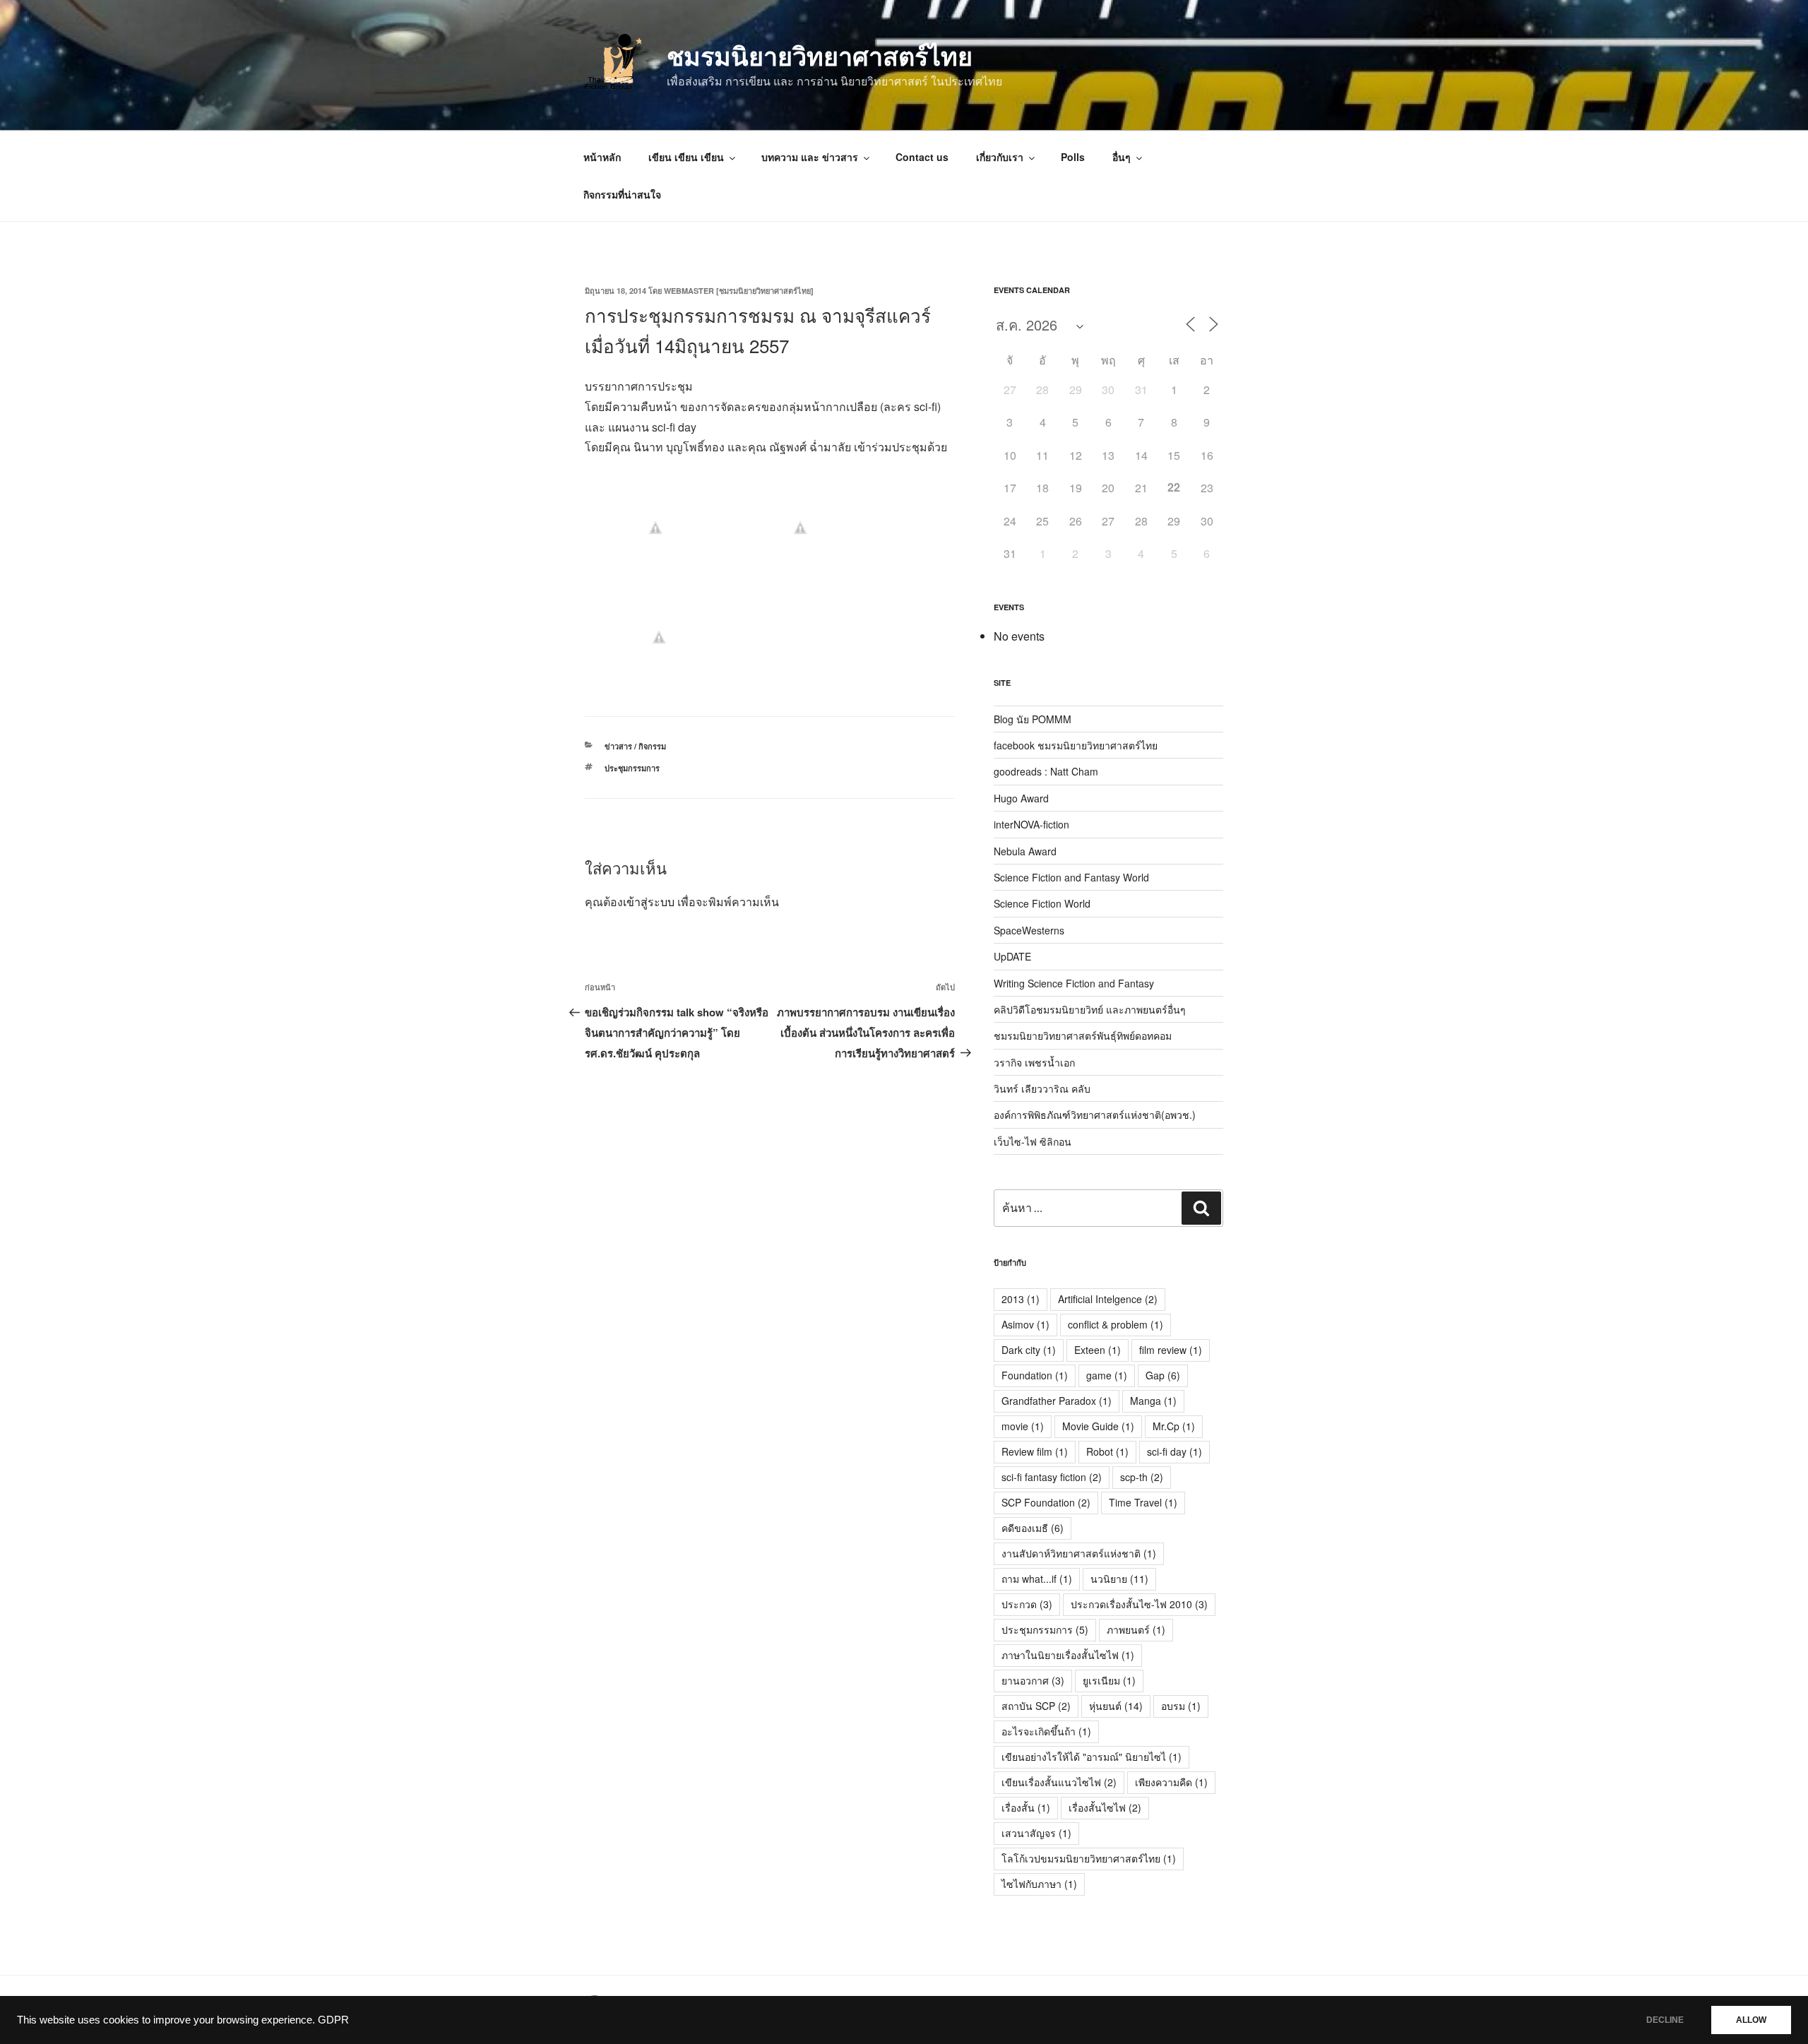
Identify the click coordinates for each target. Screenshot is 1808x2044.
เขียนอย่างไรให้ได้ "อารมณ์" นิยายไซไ (1092, 1757)
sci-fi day (1174, 1451)
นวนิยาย (1119, 1579)
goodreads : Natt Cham (1046, 771)
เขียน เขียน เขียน (686, 157)
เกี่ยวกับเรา (1000, 157)
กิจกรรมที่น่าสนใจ (622, 194)
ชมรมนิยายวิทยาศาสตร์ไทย (820, 55)
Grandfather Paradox (1057, 1401)
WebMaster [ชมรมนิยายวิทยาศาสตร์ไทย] (739, 291)
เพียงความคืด (1171, 1782)
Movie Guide (1098, 1426)
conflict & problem (1116, 1324)
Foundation (1035, 1375)
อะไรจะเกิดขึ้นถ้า (1046, 1731)
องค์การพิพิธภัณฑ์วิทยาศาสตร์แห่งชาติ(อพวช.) (1095, 1115)
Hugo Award (1021, 798)
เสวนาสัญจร (1036, 1833)
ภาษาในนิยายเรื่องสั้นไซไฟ (1068, 1655)
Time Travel (1143, 1502)
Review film (1035, 1451)
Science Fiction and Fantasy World (1071, 877)
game (1107, 1375)
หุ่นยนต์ (1116, 1706)
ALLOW (1751, 2020)
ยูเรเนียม (1109, 1680)
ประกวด (1027, 1604)
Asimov (1025, 1324)
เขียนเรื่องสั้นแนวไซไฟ (1059, 1782)
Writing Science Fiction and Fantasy (1074, 983)
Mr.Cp (1174, 1426)
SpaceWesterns (1029, 930)
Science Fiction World (1042, 903)
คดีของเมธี (1033, 1528)
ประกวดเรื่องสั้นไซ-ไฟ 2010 (1139, 1604)
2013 (1021, 1299)
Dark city (1029, 1350)
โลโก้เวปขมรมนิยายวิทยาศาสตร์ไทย (1089, 1858)
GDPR (333, 2020)
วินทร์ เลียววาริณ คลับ (1042, 1088)
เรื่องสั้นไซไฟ (1105, 1807)
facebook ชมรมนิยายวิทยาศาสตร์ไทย (1076, 745)
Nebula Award (1025, 851)
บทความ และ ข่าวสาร (810, 157)
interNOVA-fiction (1031, 824)
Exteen (1098, 1350)
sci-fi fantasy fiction (1052, 1477)
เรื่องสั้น (1026, 1807)
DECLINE (1665, 2020)
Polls (1073, 157)
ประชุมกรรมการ (632, 768)
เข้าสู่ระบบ (649, 902)
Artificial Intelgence (1108, 1299)
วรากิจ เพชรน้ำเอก (1034, 1062)
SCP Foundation (1046, 1502)
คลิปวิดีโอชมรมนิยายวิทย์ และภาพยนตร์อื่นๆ (1090, 1009)
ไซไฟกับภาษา (1039, 1884)
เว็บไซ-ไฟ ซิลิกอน (1033, 1141)
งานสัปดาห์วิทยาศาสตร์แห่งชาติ (1079, 1553)
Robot (1107, 1451)
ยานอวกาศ (1033, 1680)
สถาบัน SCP (1036, 1706)
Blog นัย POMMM (1033, 719)
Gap (1163, 1375)
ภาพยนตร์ (1136, 1629)
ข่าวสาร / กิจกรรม (635, 746)
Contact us (922, 157)
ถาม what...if (1037, 1579)
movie (1023, 1426)
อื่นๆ (1122, 157)
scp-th (1142, 1477)
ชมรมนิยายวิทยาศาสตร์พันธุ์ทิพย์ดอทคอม (1083, 1035)
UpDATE (1012, 956)
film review (1171, 1350)
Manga (1153, 1401)
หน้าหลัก (602, 157)
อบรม (1181, 1706)
